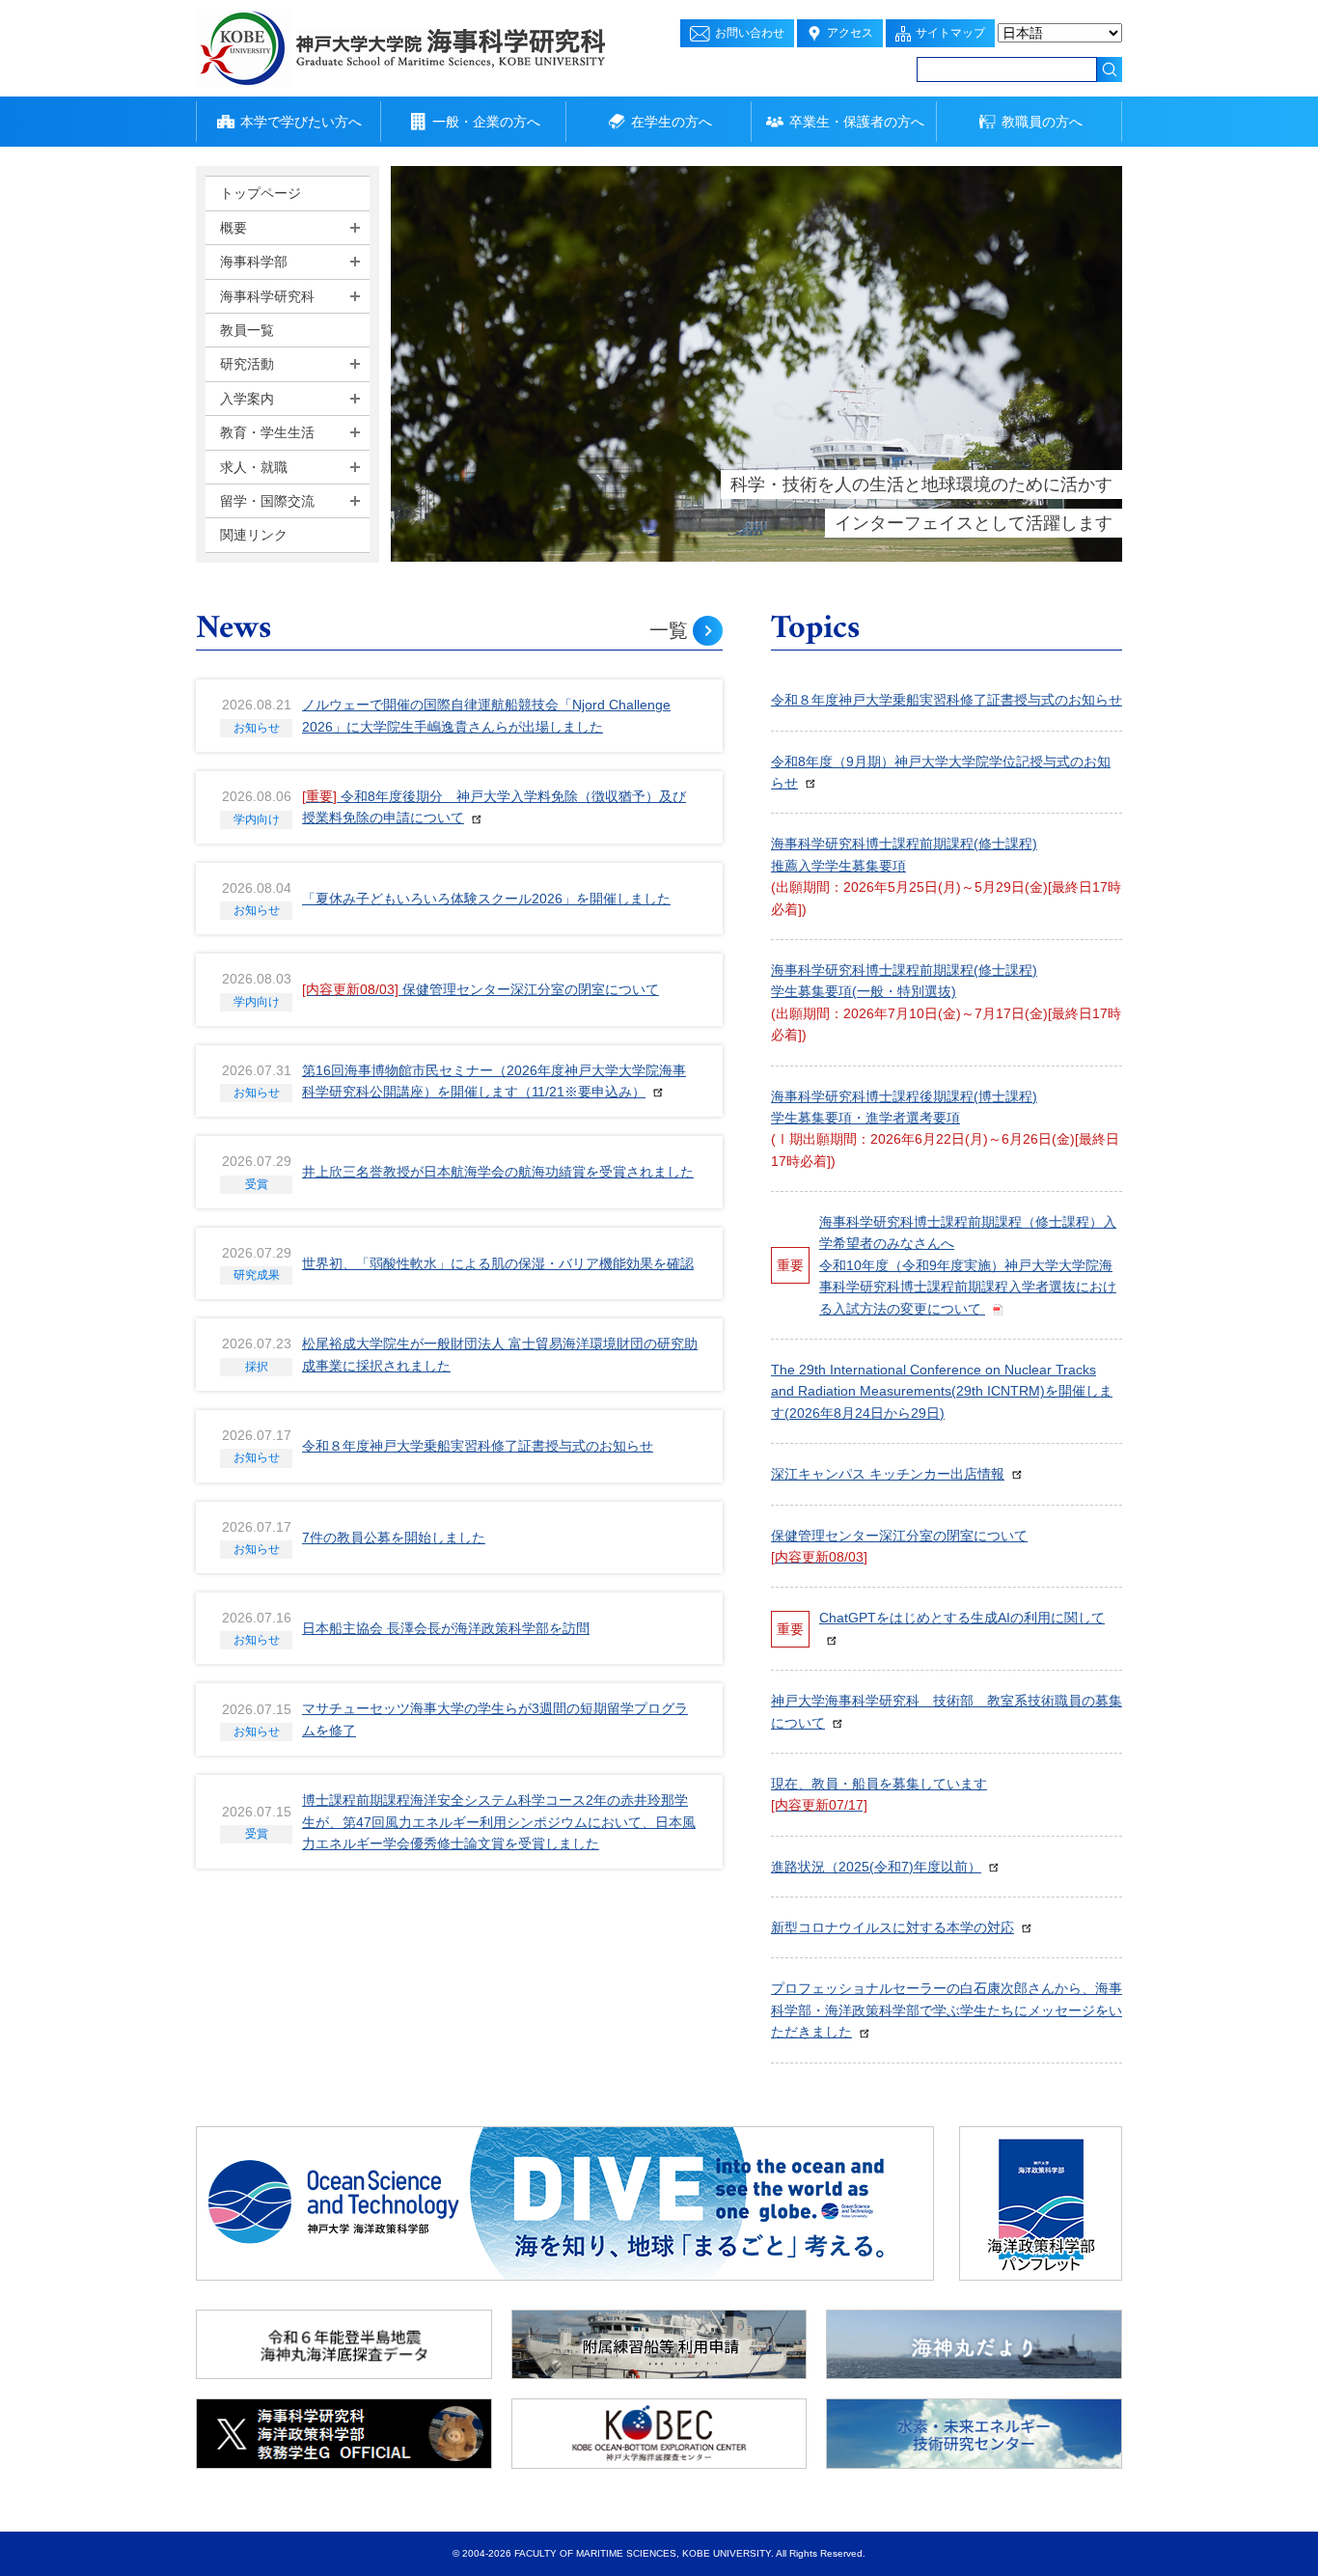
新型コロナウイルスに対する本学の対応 (892, 1927)
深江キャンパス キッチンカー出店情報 (888, 1474)
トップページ (261, 193)
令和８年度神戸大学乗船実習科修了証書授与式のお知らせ (478, 1446)
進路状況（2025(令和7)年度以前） (876, 1867)
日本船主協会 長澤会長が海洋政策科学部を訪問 (446, 1628)
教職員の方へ (1042, 122)
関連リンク (254, 535)
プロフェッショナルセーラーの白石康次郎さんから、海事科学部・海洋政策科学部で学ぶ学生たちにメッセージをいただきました (947, 2010)
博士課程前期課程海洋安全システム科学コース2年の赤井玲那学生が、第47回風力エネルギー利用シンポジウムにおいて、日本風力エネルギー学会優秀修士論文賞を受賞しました (499, 1822)
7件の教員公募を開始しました (394, 1537)
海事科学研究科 (267, 296)
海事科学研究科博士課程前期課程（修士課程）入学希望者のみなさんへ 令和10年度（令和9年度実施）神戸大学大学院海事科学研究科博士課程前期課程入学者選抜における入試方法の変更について (968, 1265)
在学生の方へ (672, 122)
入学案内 (247, 399)
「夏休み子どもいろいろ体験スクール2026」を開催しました (486, 899)
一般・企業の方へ (486, 122)
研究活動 (247, 364)
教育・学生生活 (267, 432)
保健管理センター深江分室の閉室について (481, 989)
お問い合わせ (750, 33)
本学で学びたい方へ (301, 122)
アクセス (850, 33)
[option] (756, 364)
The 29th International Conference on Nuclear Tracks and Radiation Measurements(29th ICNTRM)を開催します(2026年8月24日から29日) (942, 1391)
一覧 (669, 630)
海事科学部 (254, 262)
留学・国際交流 (267, 501)
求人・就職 (254, 467)
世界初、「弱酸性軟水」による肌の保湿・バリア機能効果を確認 (498, 1263)
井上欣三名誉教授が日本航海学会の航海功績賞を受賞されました (498, 1172)
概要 (233, 228)
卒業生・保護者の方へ (857, 122)
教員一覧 (247, 330)
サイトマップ (950, 33)
